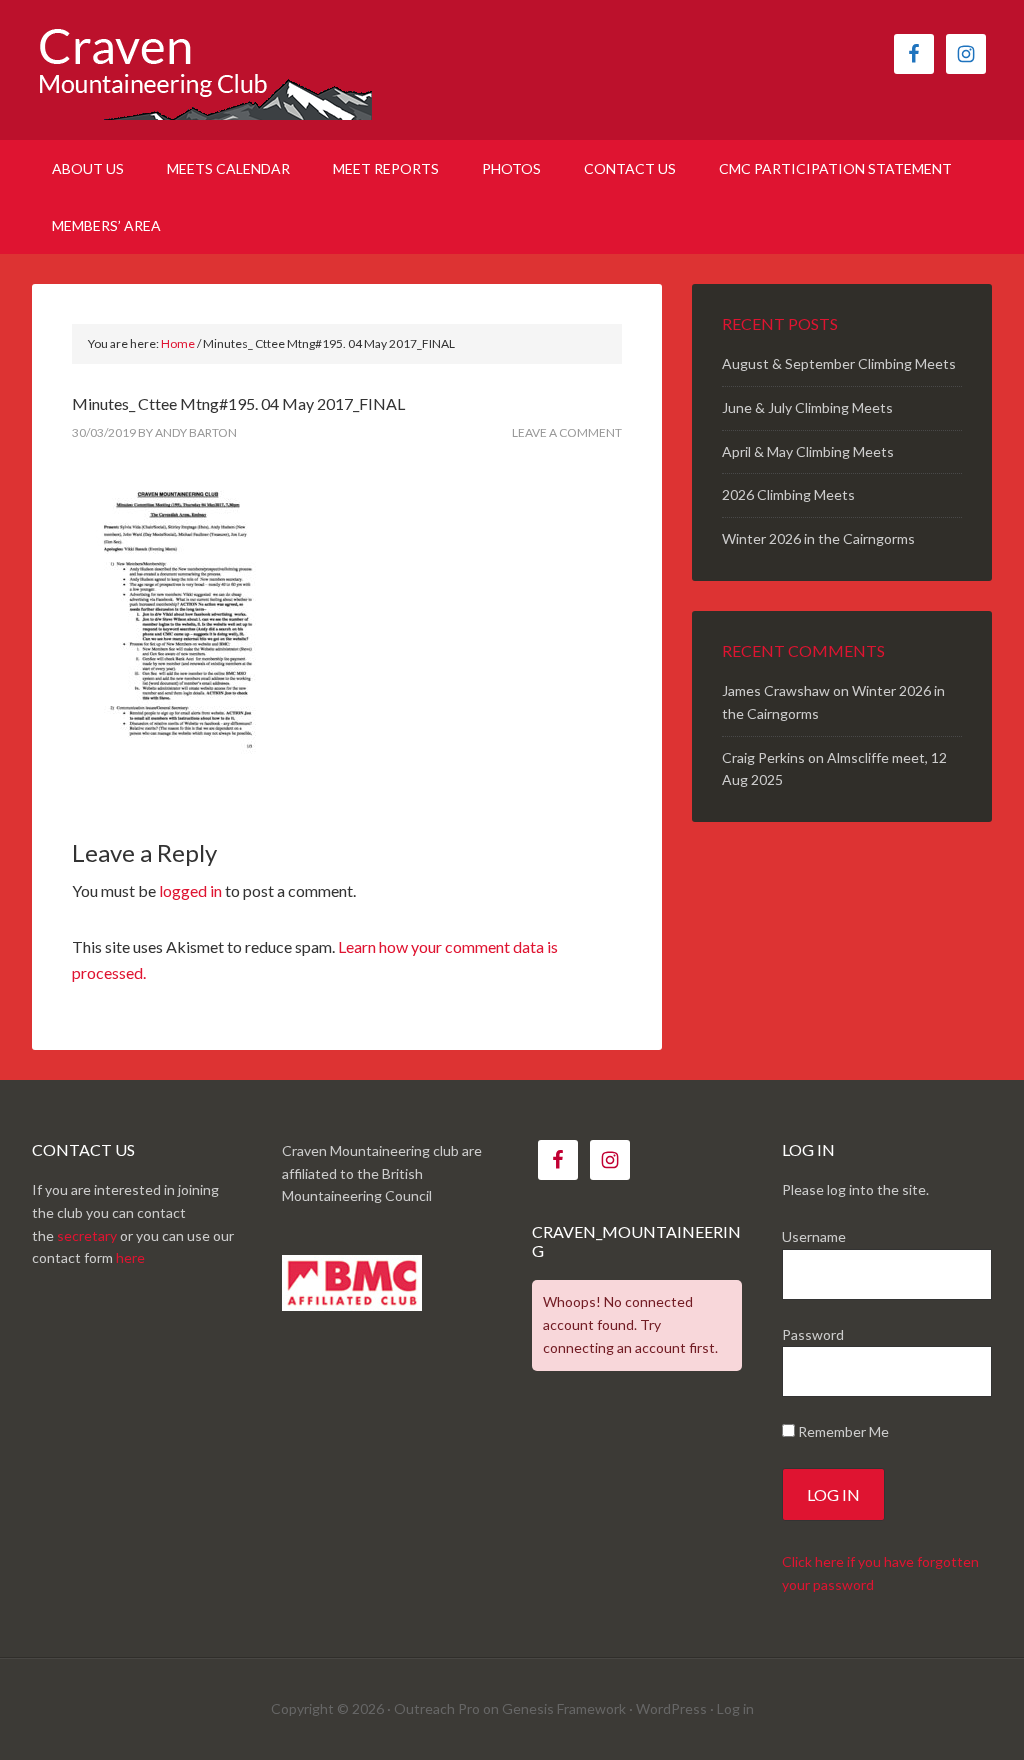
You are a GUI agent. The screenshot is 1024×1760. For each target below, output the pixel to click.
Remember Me (842, 1431)
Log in (735, 1708)
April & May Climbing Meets (808, 451)
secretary (87, 1235)
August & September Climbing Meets (839, 363)
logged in (190, 890)
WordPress (671, 1708)
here (130, 1257)
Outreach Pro (437, 1708)
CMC (202, 70)
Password (813, 1334)
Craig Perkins (763, 757)
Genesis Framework (564, 1708)
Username (814, 1236)
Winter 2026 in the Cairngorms (818, 538)
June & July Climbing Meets (807, 407)
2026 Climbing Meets (788, 494)
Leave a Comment (567, 432)
